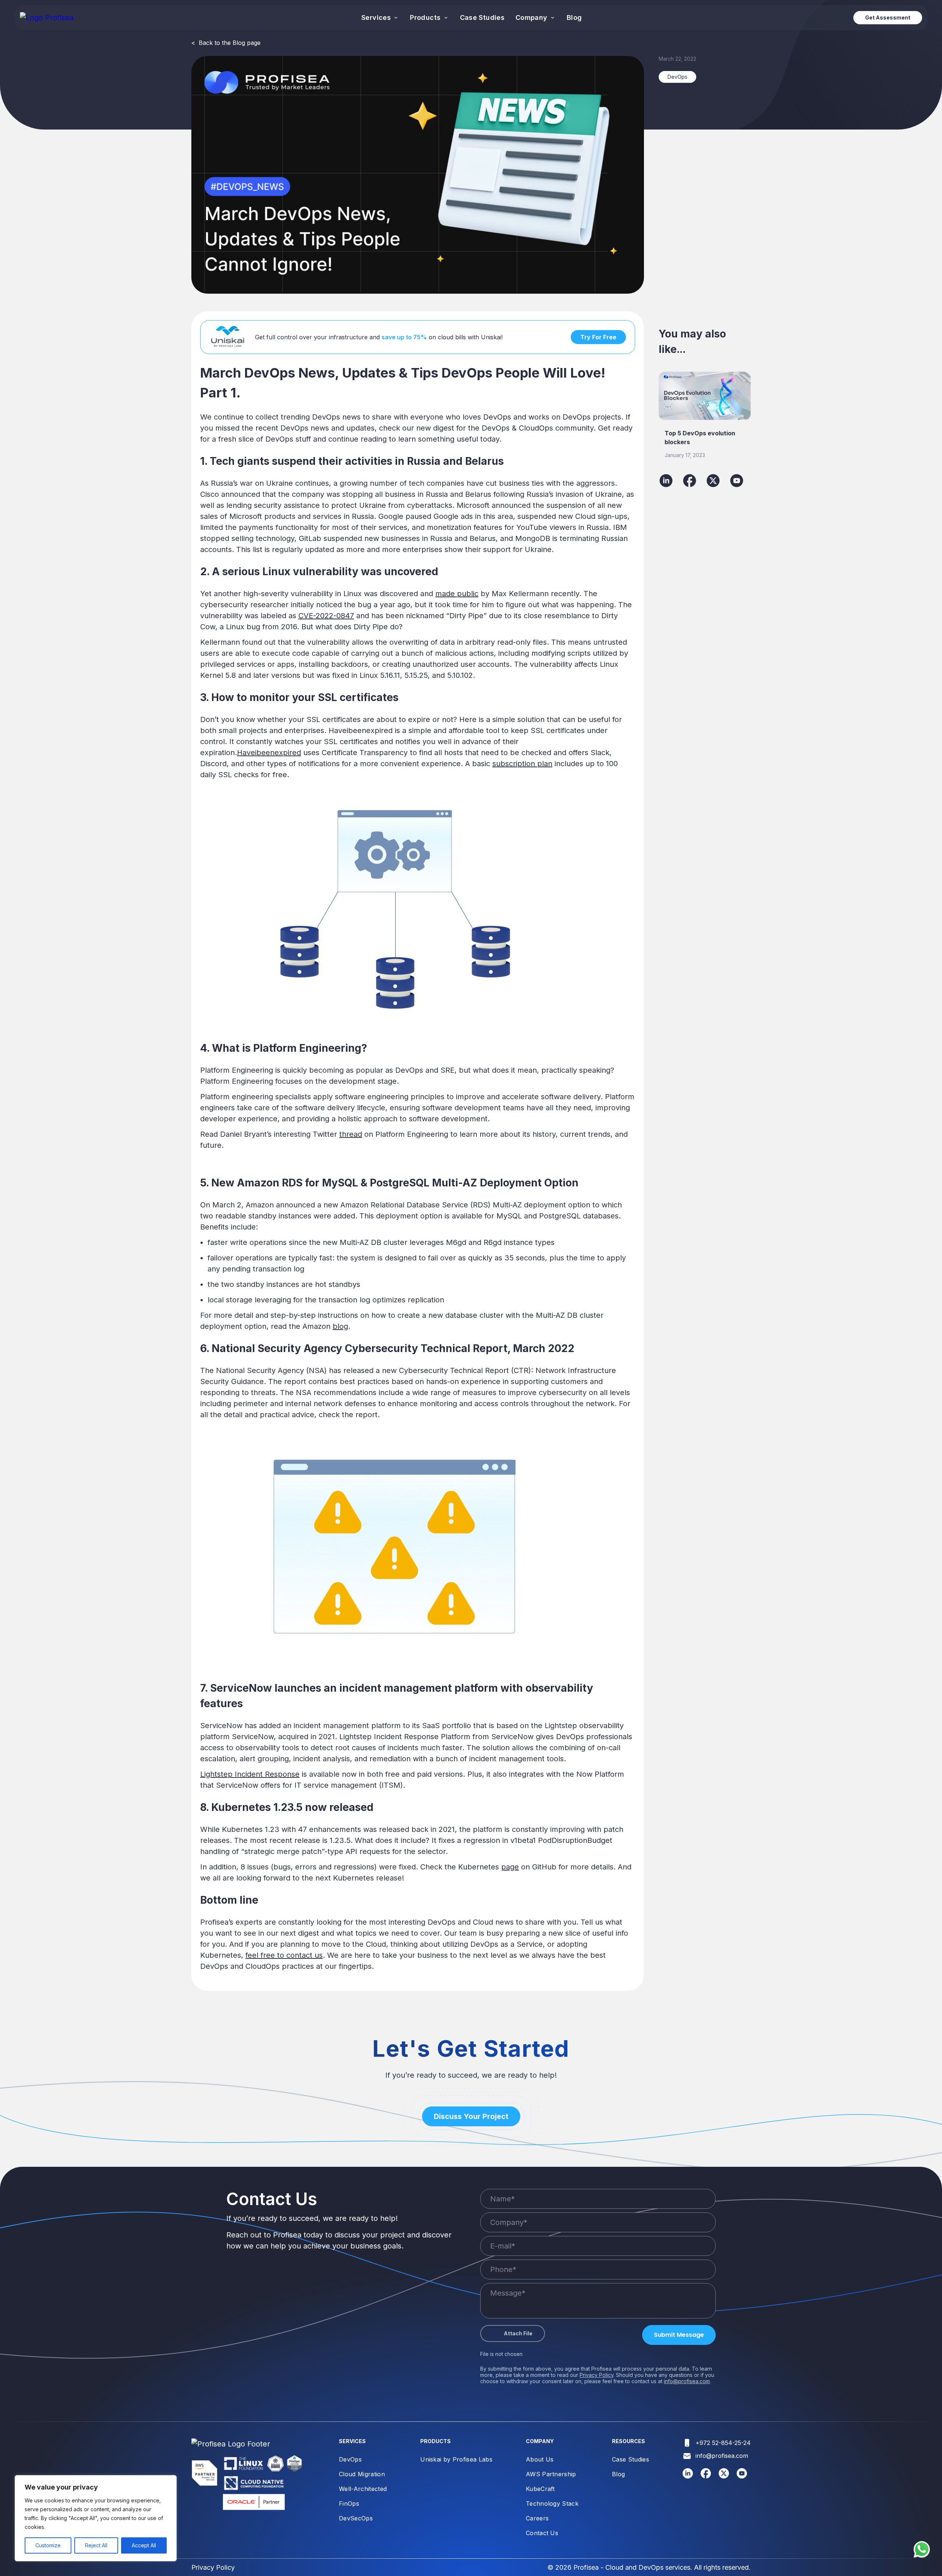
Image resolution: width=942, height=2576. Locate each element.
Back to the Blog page (226, 43)
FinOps (349, 2504)
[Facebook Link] (706, 2476)
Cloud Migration (362, 2474)
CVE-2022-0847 (326, 616)
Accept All (144, 2545)
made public (457, 594)
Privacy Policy (596, 2375)
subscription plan (522, 764)
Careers (537, 2518)
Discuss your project (471, 2116)
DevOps (350, 2459)
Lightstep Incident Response (250, 1774)
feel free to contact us (284, 1955)
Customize (48, 2545)
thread (351, 1134)
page (510, 1867)
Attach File (518, 2333)
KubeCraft (540, 2489)
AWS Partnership (551, 2474)
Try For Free (598, 337)
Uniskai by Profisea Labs (456, 2459)
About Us (540, 2459)
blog (340, 1326)
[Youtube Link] (742, 2476)
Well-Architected (363, 2489)
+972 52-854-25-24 (723, 2443)
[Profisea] (47, 18)
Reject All (96, 2545)
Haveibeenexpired (269, 753)
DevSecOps (356, 2518)
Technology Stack (552, 2504)
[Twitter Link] (724, 2476)
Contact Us (542, 2533)
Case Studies (482, 17)
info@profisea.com (687, 2381)
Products (426, 17)
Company (532, 17)
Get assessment (888, 17)
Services (377, 17)
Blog (574, 17)
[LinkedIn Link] (688, 2476)
